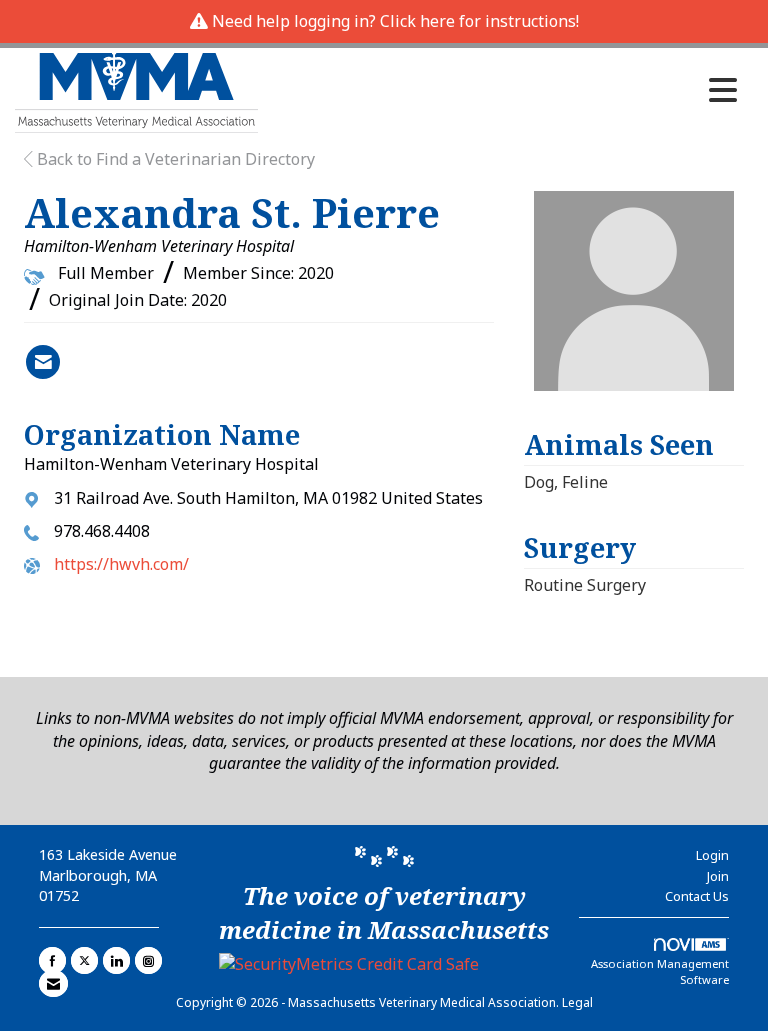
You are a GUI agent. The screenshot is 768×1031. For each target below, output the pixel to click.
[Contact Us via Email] (53, 983)
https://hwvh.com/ (121, 564)
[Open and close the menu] (503, 90)
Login (712, 855)
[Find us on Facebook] (52, 960)
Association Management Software (660, 971)
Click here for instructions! (479, 21)
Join (718, 876)
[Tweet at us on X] (84, 960)
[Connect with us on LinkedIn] (116, 960)
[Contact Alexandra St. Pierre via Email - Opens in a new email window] (43, 362)
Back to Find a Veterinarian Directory (174, 159)
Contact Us (697, 896)
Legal (577, 1002)
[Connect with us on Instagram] (148, 960)
